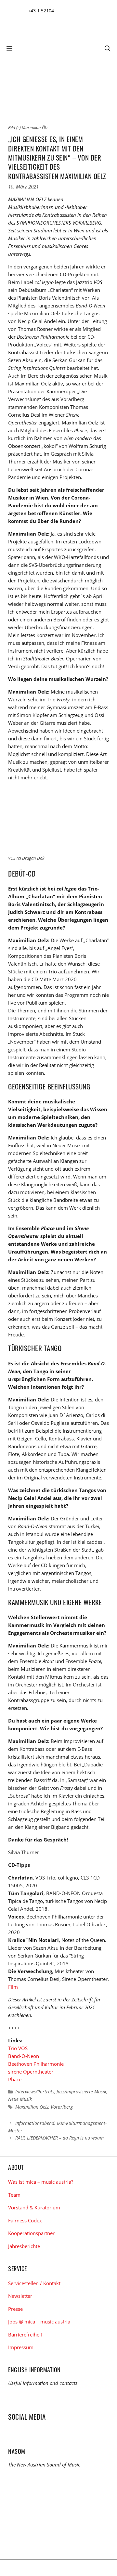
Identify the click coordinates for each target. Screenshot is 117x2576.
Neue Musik (20, 2099)
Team (14, 2195)
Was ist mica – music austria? (41, 2182)
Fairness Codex (25, 2220)
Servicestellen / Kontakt (34, 2283)
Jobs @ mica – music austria (39, 2322)
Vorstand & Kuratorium (34, 2207)
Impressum (21, 2347)
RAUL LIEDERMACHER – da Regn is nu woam (59, 2138)
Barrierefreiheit (25, 2335)
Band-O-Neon (24, 2056)
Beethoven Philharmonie (36, 2064)
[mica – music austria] (55, 24)
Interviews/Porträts (35, 2092)
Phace (15, 2079)
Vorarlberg (62, 2107)
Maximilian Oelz (32, 2107)
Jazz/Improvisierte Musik (81, 2092)
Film (13, 1987)
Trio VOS (18, 2048)
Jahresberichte (24, 2246)
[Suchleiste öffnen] (108, 48)
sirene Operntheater (31, 2072)
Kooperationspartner (31, 2233)
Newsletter (20, 2296)
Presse (15, 2309)
